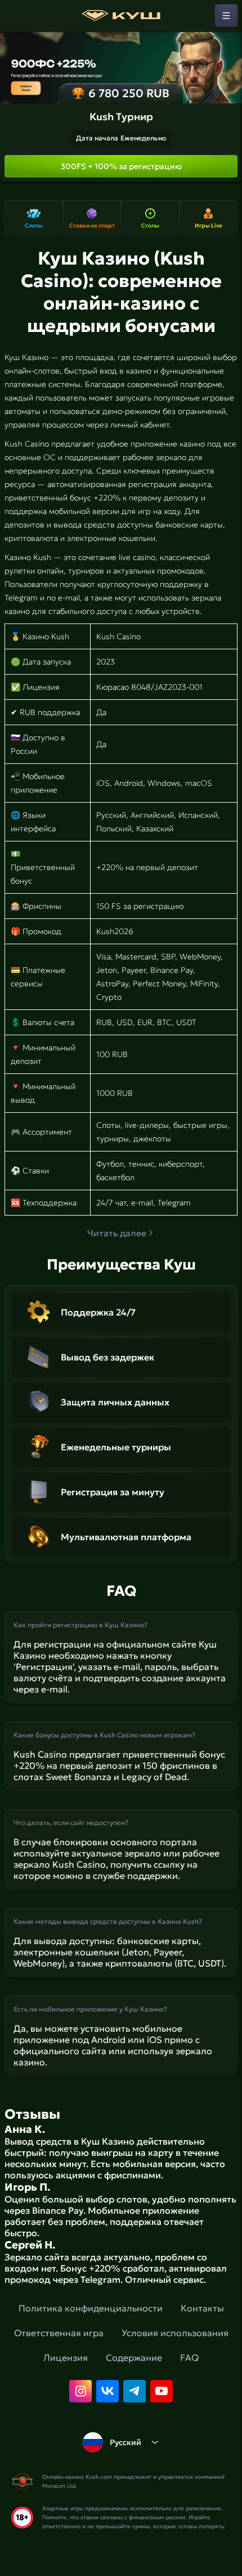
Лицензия (66, 2357)
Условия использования (175, 2333)
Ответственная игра (59, 2333)
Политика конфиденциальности (91, 2308)
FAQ (189, 2357)
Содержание (134, 2357)
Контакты (202, 2308)
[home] (121, 16)
